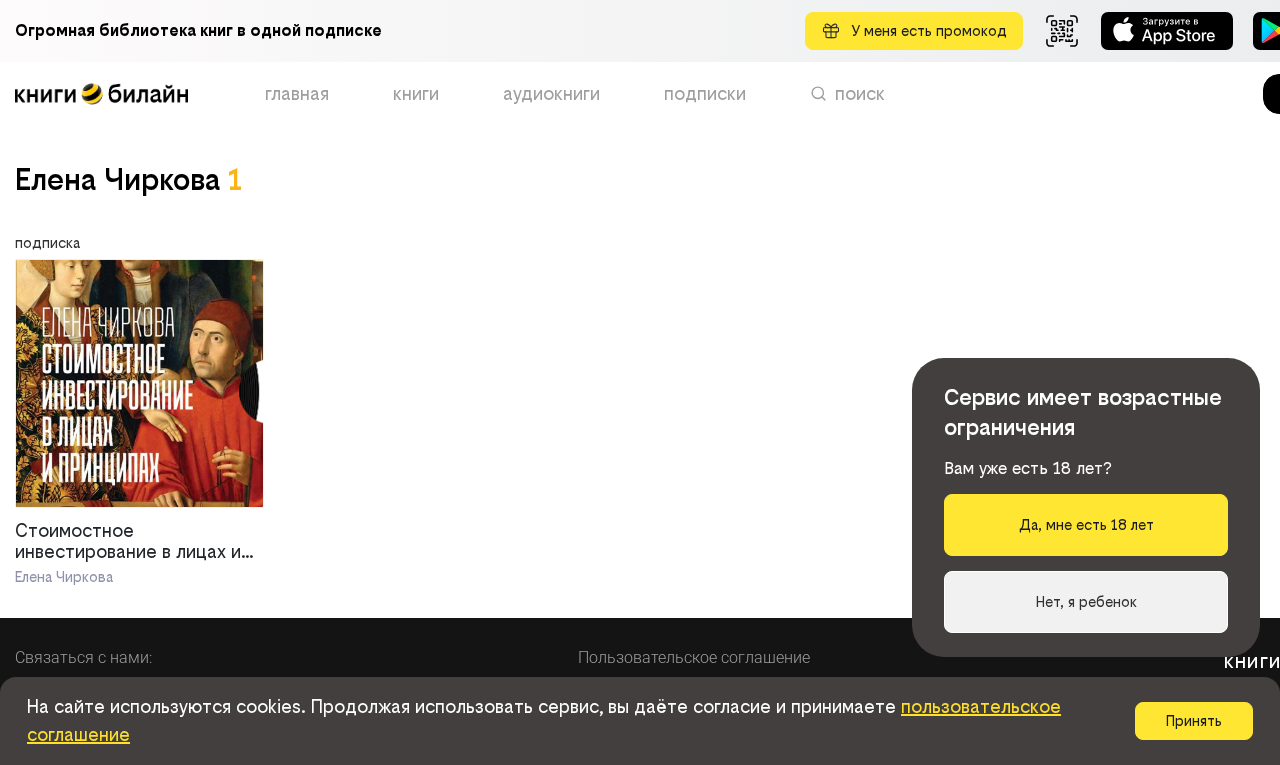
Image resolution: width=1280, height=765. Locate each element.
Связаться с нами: (83, 657)
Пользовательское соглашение (694, 657)
